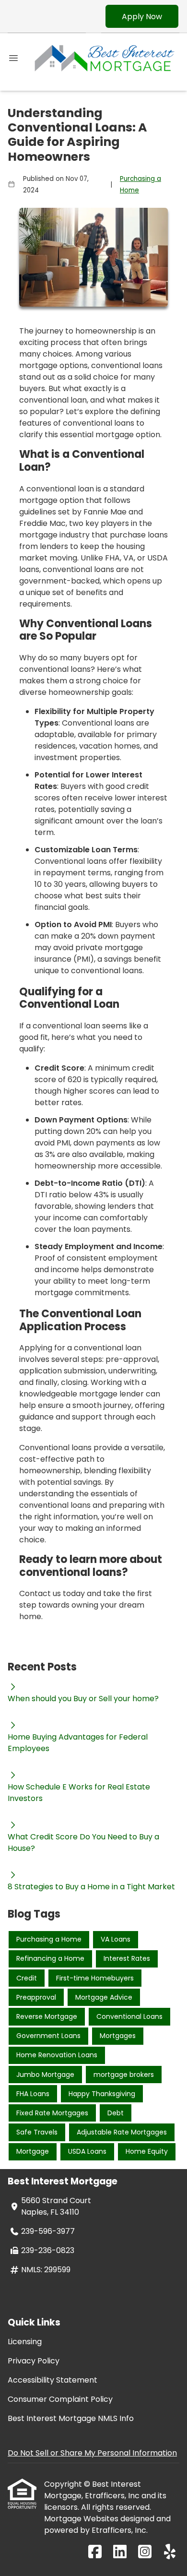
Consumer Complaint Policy (60, 2399)
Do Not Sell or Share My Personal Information (92, 2453)
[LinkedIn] (120, 2552)
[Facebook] (95, 2552)
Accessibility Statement (53, 2380)
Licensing (25, 2342)
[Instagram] (145, 2552)
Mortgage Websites (82, 2519)
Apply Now (142, 17)
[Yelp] (170, 2552)
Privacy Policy (34, 2361)
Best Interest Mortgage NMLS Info (71, 2418)
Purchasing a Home (140, 185)
